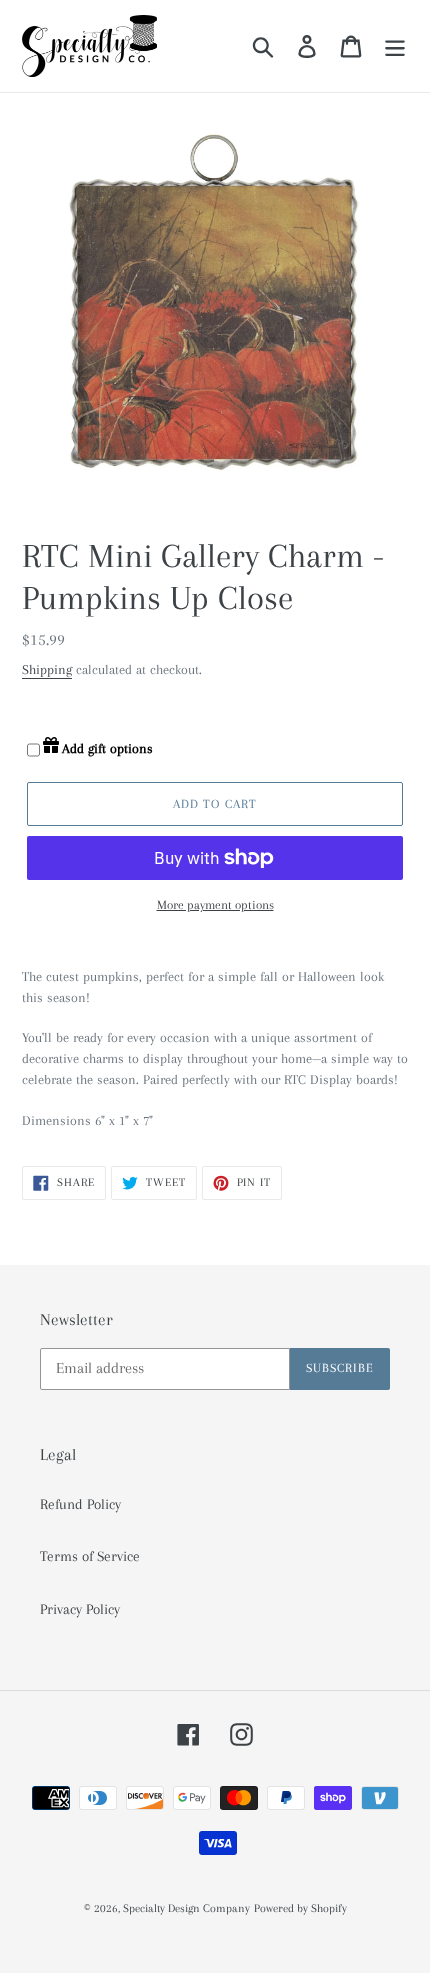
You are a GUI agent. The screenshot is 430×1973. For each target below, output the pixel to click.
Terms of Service (90, 1556)
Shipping (47, 669)
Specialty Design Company (186, 1908)
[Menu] (395, 46)
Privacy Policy (80, 1609)
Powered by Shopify (300, 1908)
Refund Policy (80, 1504)
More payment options (215, 905)
